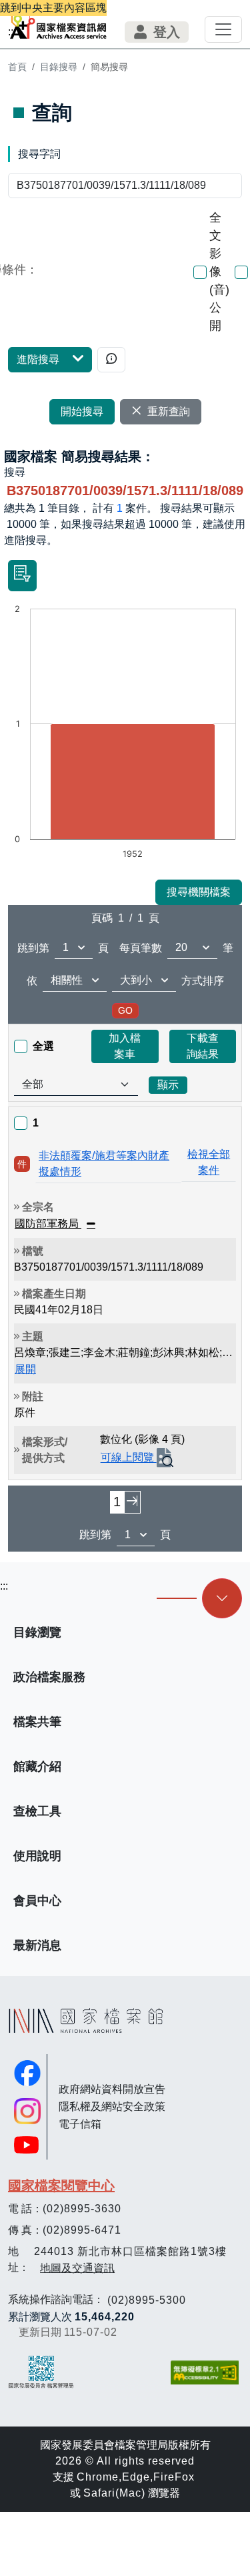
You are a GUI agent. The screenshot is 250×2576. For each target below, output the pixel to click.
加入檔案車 (125, 1046)
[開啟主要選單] (223, 29)
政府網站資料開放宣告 (112, 2089)
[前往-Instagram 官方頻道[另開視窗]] (27, 2112)
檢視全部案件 (209, 1162)
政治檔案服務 (49, 1677)
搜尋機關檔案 (199, 892)
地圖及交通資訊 (77, 2268)
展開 (25, 1369)
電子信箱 (80, 2124)
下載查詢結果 (203, 1046)
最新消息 (37, 1945)
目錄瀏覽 (37, 1632)
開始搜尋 (82, 411)
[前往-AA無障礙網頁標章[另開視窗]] (206, 2372)
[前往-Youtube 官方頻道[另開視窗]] (27, 2145)
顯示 (168, 1085)
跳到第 (33, 948)
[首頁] (58, 24)
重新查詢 (169, 411)
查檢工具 (37, 1811)
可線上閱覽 (129, 1458)
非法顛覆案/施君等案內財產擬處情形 (104, 1164)
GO (125, 1010)
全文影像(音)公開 (219, 272)
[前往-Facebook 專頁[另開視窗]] (27, 2073)
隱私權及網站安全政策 (112, 2107)
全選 (43, 1046)
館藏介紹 (37, 1766)
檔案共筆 (37, 1722)
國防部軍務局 (48, 1224)
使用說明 (37, 1856)
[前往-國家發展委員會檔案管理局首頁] (41, 2372)
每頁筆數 (141, 948)
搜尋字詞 (39, 154)
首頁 (17, 67)
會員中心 (37, 1901)
